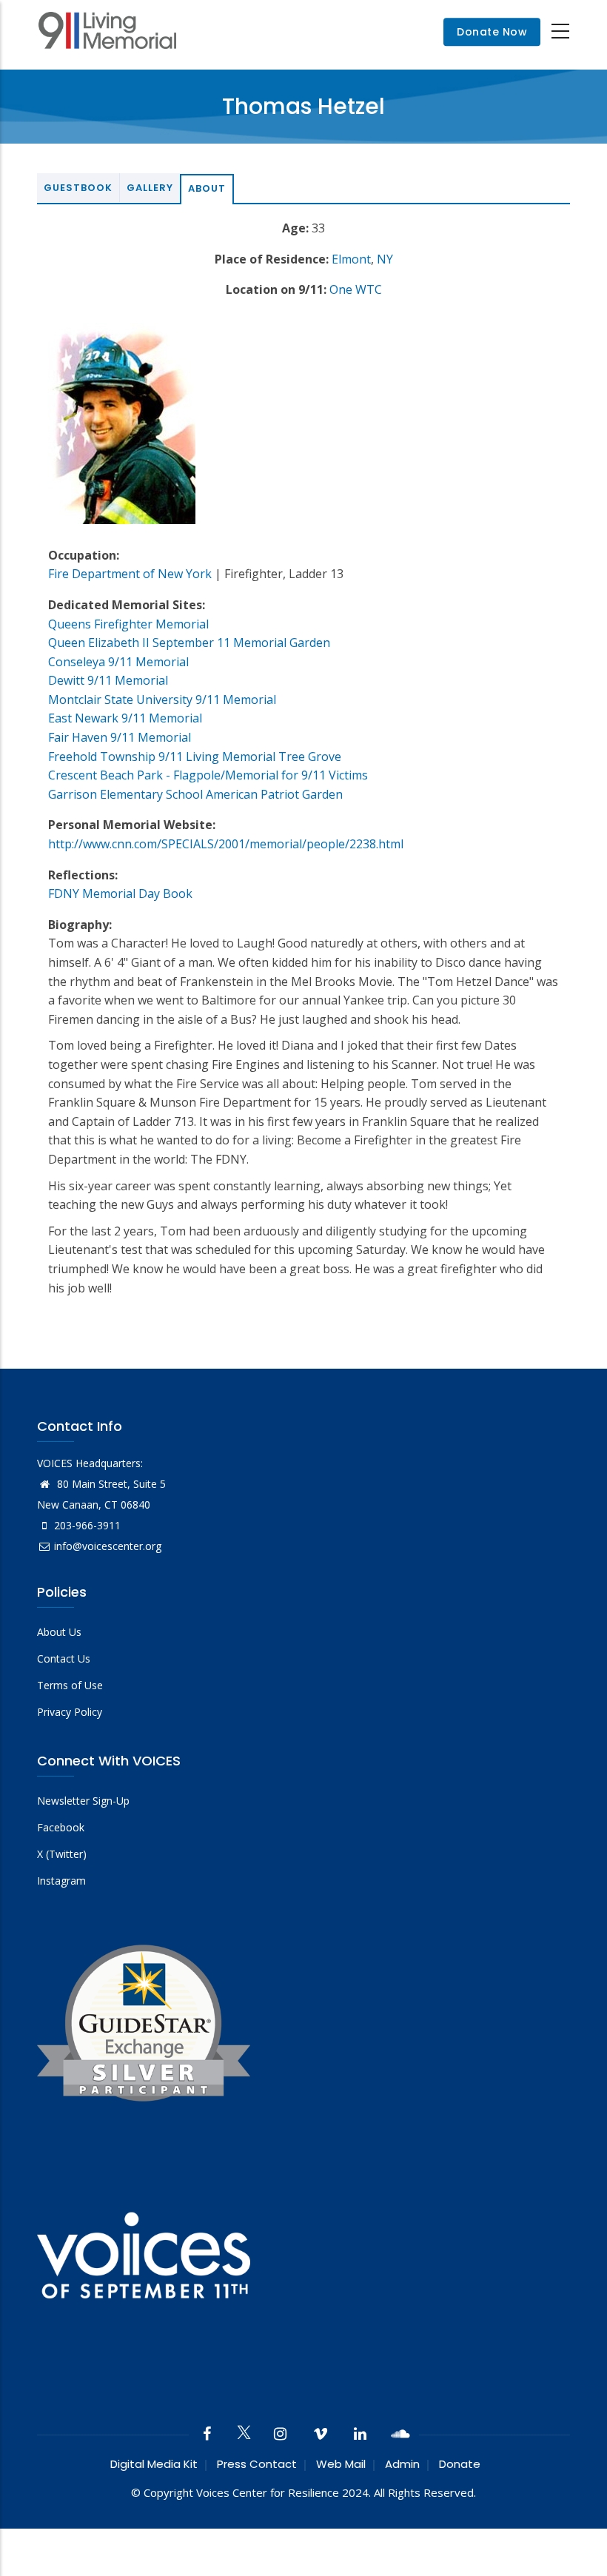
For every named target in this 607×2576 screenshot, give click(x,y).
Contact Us (64, 1658)
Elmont (351, 259)
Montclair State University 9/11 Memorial (162, 700)
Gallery (150, 188)
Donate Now (492, 32)
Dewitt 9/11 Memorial (108, 680)
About (207, 188)
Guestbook (78, 188)
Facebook (61, 1827)
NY (385, 259)
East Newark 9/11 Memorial (125, 718)
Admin (402, 2464)
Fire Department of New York (130, 574)
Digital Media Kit (154, 2464)
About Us (59, 1632)
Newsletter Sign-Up (83, 1801)
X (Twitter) (62, 1854)
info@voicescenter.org (108, 1546)
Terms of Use (70, 1685)
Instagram (61, 1881)
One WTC (356, 289)
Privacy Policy (70, 1712)
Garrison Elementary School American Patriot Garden (195, 794)
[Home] (107, 32)
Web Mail (341, 2464)
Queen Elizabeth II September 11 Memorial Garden (189, 643)
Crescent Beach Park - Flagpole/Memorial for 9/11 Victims (208, 775)
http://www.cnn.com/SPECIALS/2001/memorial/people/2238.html (226, 844)
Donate (460, 2464)
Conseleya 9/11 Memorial (118, 662)
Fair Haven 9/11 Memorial (120, 737)
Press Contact (257, 2464)
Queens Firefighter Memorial (128, 624)
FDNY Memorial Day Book (120, 893)
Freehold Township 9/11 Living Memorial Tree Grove (195, 757)
